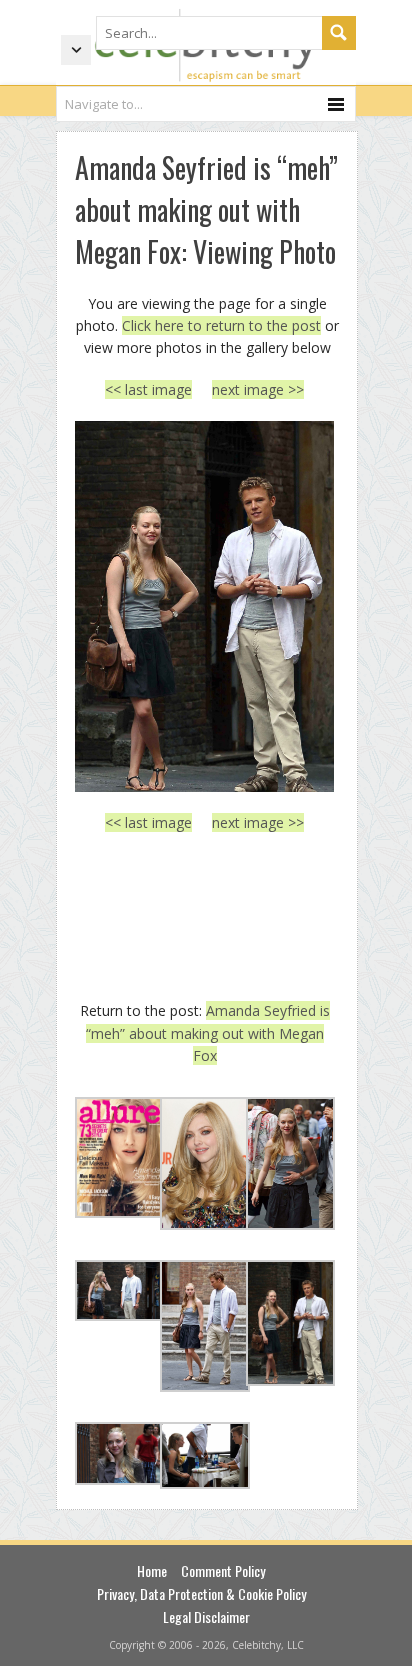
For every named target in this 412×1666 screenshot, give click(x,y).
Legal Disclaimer (206, 1616)
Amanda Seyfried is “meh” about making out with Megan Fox (208, 1033)
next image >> (258, 389)
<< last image (148, 389)
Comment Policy (223, 1570)
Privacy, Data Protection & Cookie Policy (201, 1593)
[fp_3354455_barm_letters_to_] (204, 606)
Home (152, 1570)
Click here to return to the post (221, 325)
